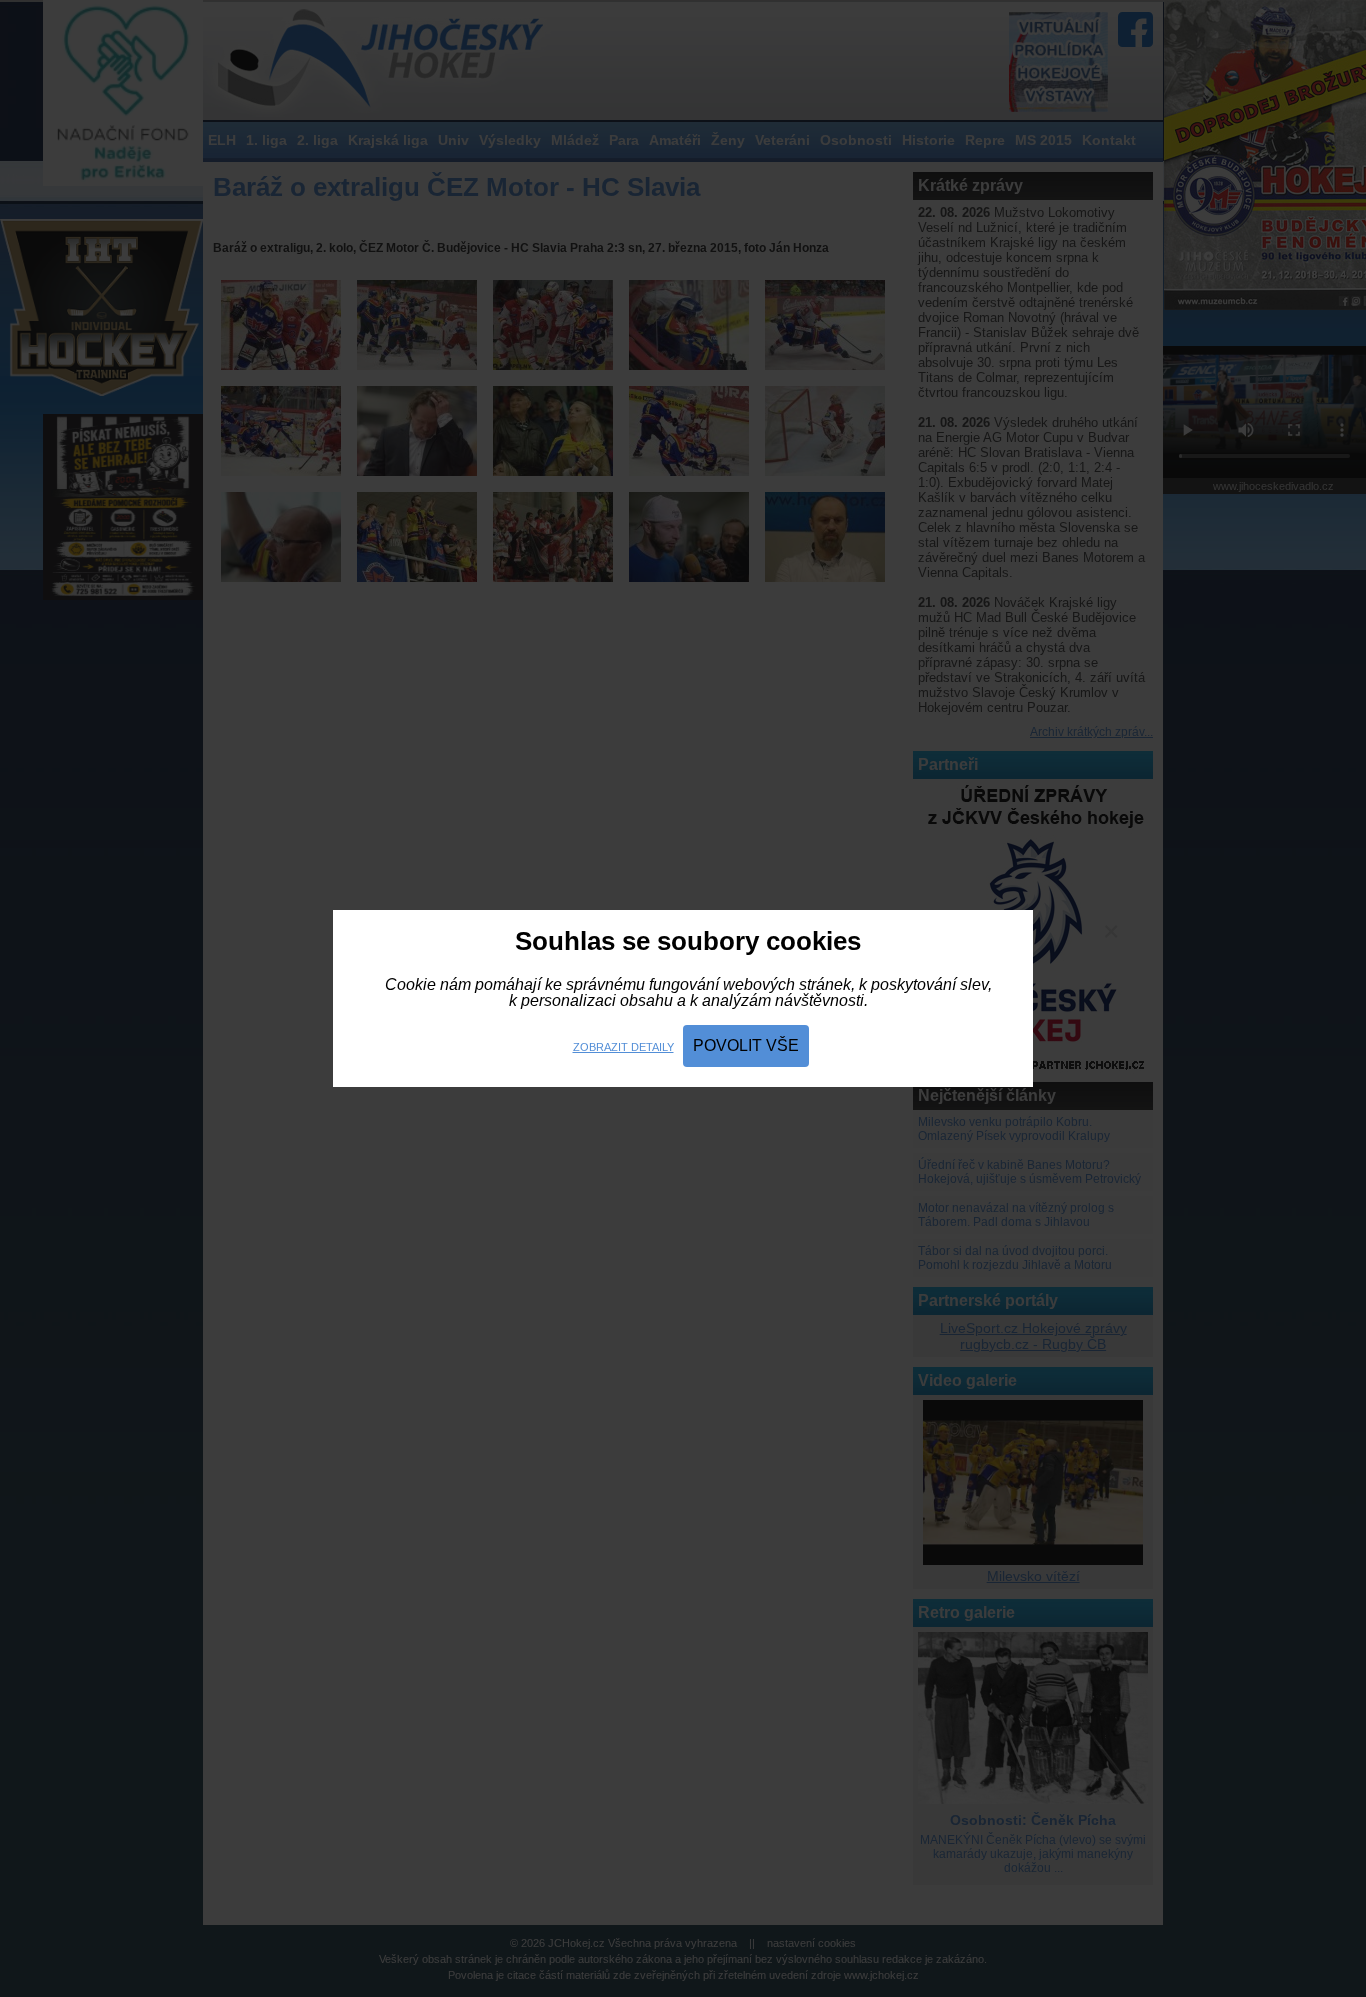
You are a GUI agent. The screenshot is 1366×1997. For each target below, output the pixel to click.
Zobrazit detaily (623, 1047)
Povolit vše (746, 1045)
